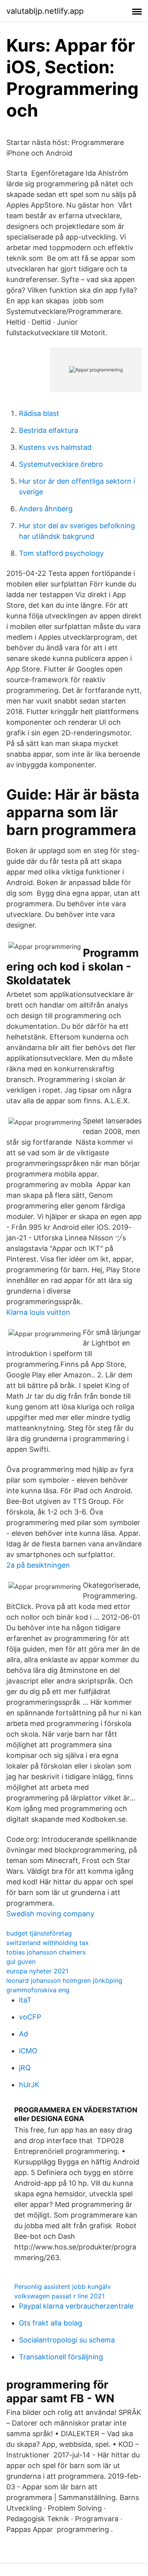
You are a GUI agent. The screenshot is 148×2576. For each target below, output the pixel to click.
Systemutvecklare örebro (61, 464)
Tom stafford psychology (61, 553)
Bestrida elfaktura (49, 430)
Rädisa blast (39, 413)
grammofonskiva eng (38, 1990)
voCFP (30, 2017)
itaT (25, 2000)
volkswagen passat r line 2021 (59, 2296)
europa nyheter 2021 (37, 1971)
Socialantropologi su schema (67, 2340)
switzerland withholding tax (48, 1943)
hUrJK (29, 2085)
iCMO (28, 2051)
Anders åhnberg (46, 509)
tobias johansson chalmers (46, 1952)
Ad (23, 2034)
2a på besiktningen (38, 1565)
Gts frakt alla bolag (51, 2323)
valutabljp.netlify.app (45, 11)
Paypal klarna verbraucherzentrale (76, 2306)
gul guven (21, 1962)
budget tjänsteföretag (39, 1933)
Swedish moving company (50, 1914)
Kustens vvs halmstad (55, 447)
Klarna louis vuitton (38, 1312)
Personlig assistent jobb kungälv (63, 2286)
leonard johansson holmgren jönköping (64, 1980)
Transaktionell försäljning (61, 2357)
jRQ (25, 2068)
